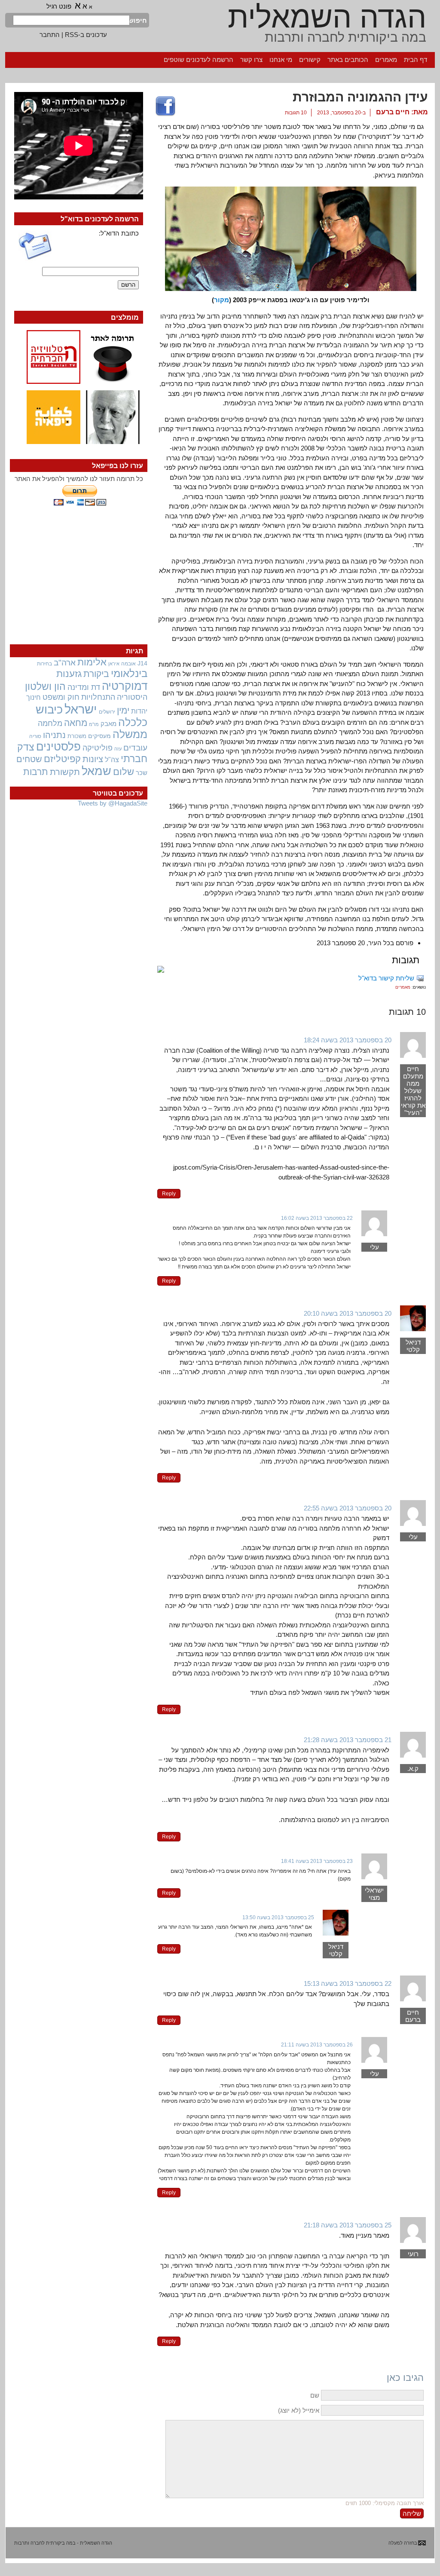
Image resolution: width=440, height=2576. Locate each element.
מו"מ (94, 724)
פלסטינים (58, 747)
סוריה (35, 736)
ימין (123, 710)
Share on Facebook (165, 107)
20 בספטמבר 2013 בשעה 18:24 (348, 1040)
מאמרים (386, 60)
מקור (222, 300)
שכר (142, 773)
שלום (124, 772)
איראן (114, 664)
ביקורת (96, 674)
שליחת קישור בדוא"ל (386, 978)
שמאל (96, 771)
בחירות (44, 663)
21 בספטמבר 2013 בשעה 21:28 (348, 1740)
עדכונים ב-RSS (86, 35)
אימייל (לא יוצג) (299, 2410)
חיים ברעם (393, 112)
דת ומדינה (84, 687)
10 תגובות (296, 113)
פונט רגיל (59, 6)
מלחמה (50, 723)
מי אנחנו (281, 60)
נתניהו (54, 735)
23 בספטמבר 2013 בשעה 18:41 (317, 1861)
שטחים (29, 759)
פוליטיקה (98, 748)
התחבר (50, 35)
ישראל (81, 709)
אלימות (92, 662)
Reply (169, 1194)
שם (315, 2395)
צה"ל (112, 760)
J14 (142, 663)
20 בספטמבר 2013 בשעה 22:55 (348, 1508)
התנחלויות (98, 697)
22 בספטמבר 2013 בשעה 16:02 (317, 1218)
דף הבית (416, 60)
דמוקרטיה (125, 686)
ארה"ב (65, 662)
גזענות (69, 674)
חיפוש (138, 20)
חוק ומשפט (61, 697)
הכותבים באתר (348, 60)
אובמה (128, 664)
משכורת (77, 736)
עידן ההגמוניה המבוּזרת (360, 97)
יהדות (139, 711)
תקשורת (65, 772)
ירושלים (107, 712)
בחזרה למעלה (403, 2543)
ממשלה (130, 734)
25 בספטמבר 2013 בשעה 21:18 (348, 2225)
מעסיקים (99, 736)
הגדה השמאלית (327, 17)
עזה (118, 749)
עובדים (135, 748)
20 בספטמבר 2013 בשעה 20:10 (348, 1313)
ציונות (93, 759)
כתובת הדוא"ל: (119, 233)
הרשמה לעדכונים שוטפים (199, 60)
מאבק (108, 724)
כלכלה (133, 722)
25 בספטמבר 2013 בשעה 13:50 (278, 1917)
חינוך (34, 697)
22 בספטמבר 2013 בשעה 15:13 (348, 1983)
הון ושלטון (45, 686)
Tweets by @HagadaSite (113, 803)
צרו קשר (251, 60)
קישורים (310, 60)
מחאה (76, 723)
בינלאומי (129, 674)
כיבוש (49, 710)
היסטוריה (132, 697)
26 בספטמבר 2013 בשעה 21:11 (317, 2045)
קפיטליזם (62, 759)
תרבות (36, 772)
